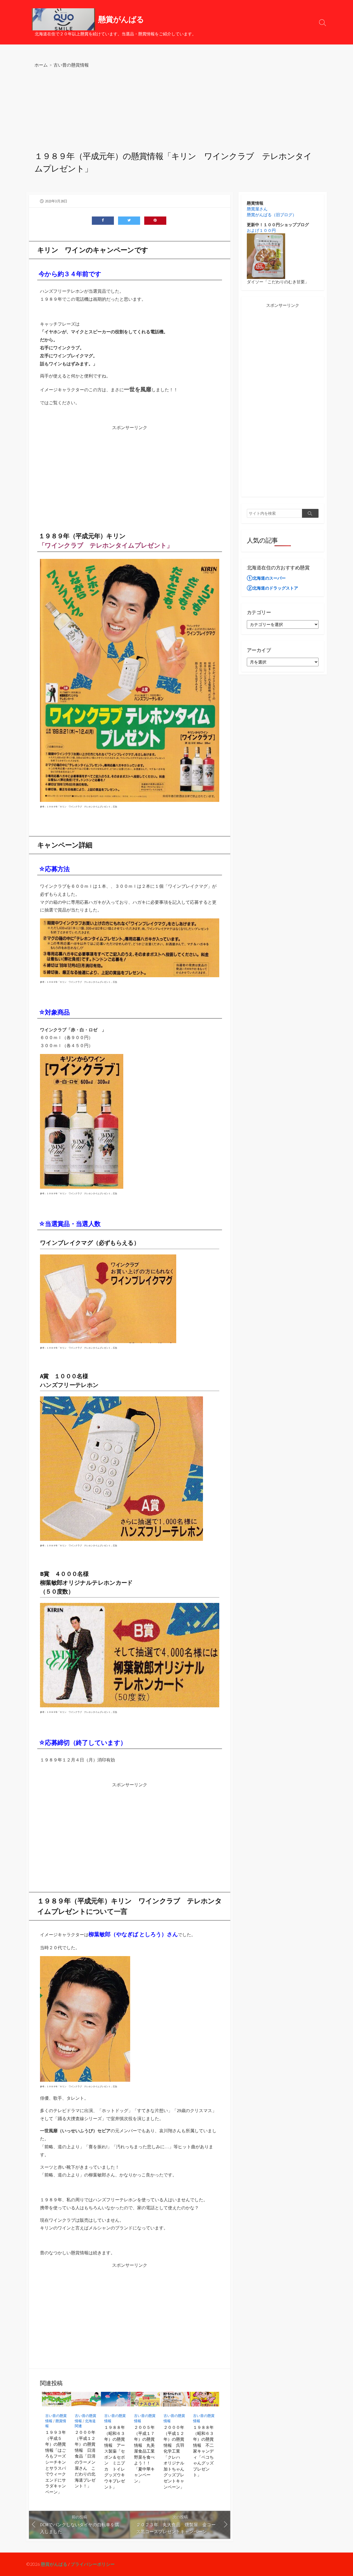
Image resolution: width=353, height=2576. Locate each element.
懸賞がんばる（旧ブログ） (272, 215)
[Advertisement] (176, 110)
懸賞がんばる (54, 2564)
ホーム (41, 65)
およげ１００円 (261, 230)
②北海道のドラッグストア (272, 588)
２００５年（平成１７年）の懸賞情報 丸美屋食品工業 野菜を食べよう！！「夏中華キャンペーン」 (145, 2454)
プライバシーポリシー (93, 2564)
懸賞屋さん (257, 209)
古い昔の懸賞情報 (71, 65)
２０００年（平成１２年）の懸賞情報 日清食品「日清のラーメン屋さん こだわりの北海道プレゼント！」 (85, 2459)
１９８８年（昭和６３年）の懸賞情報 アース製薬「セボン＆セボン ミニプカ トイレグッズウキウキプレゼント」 (115, 2457)
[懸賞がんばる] (63, 19)
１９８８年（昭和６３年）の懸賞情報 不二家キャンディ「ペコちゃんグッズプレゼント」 (203, 2451)
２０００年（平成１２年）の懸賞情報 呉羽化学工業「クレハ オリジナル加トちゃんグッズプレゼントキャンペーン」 (174, 2457)
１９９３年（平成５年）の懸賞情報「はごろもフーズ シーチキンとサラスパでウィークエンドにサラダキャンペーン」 (57, 2462)
